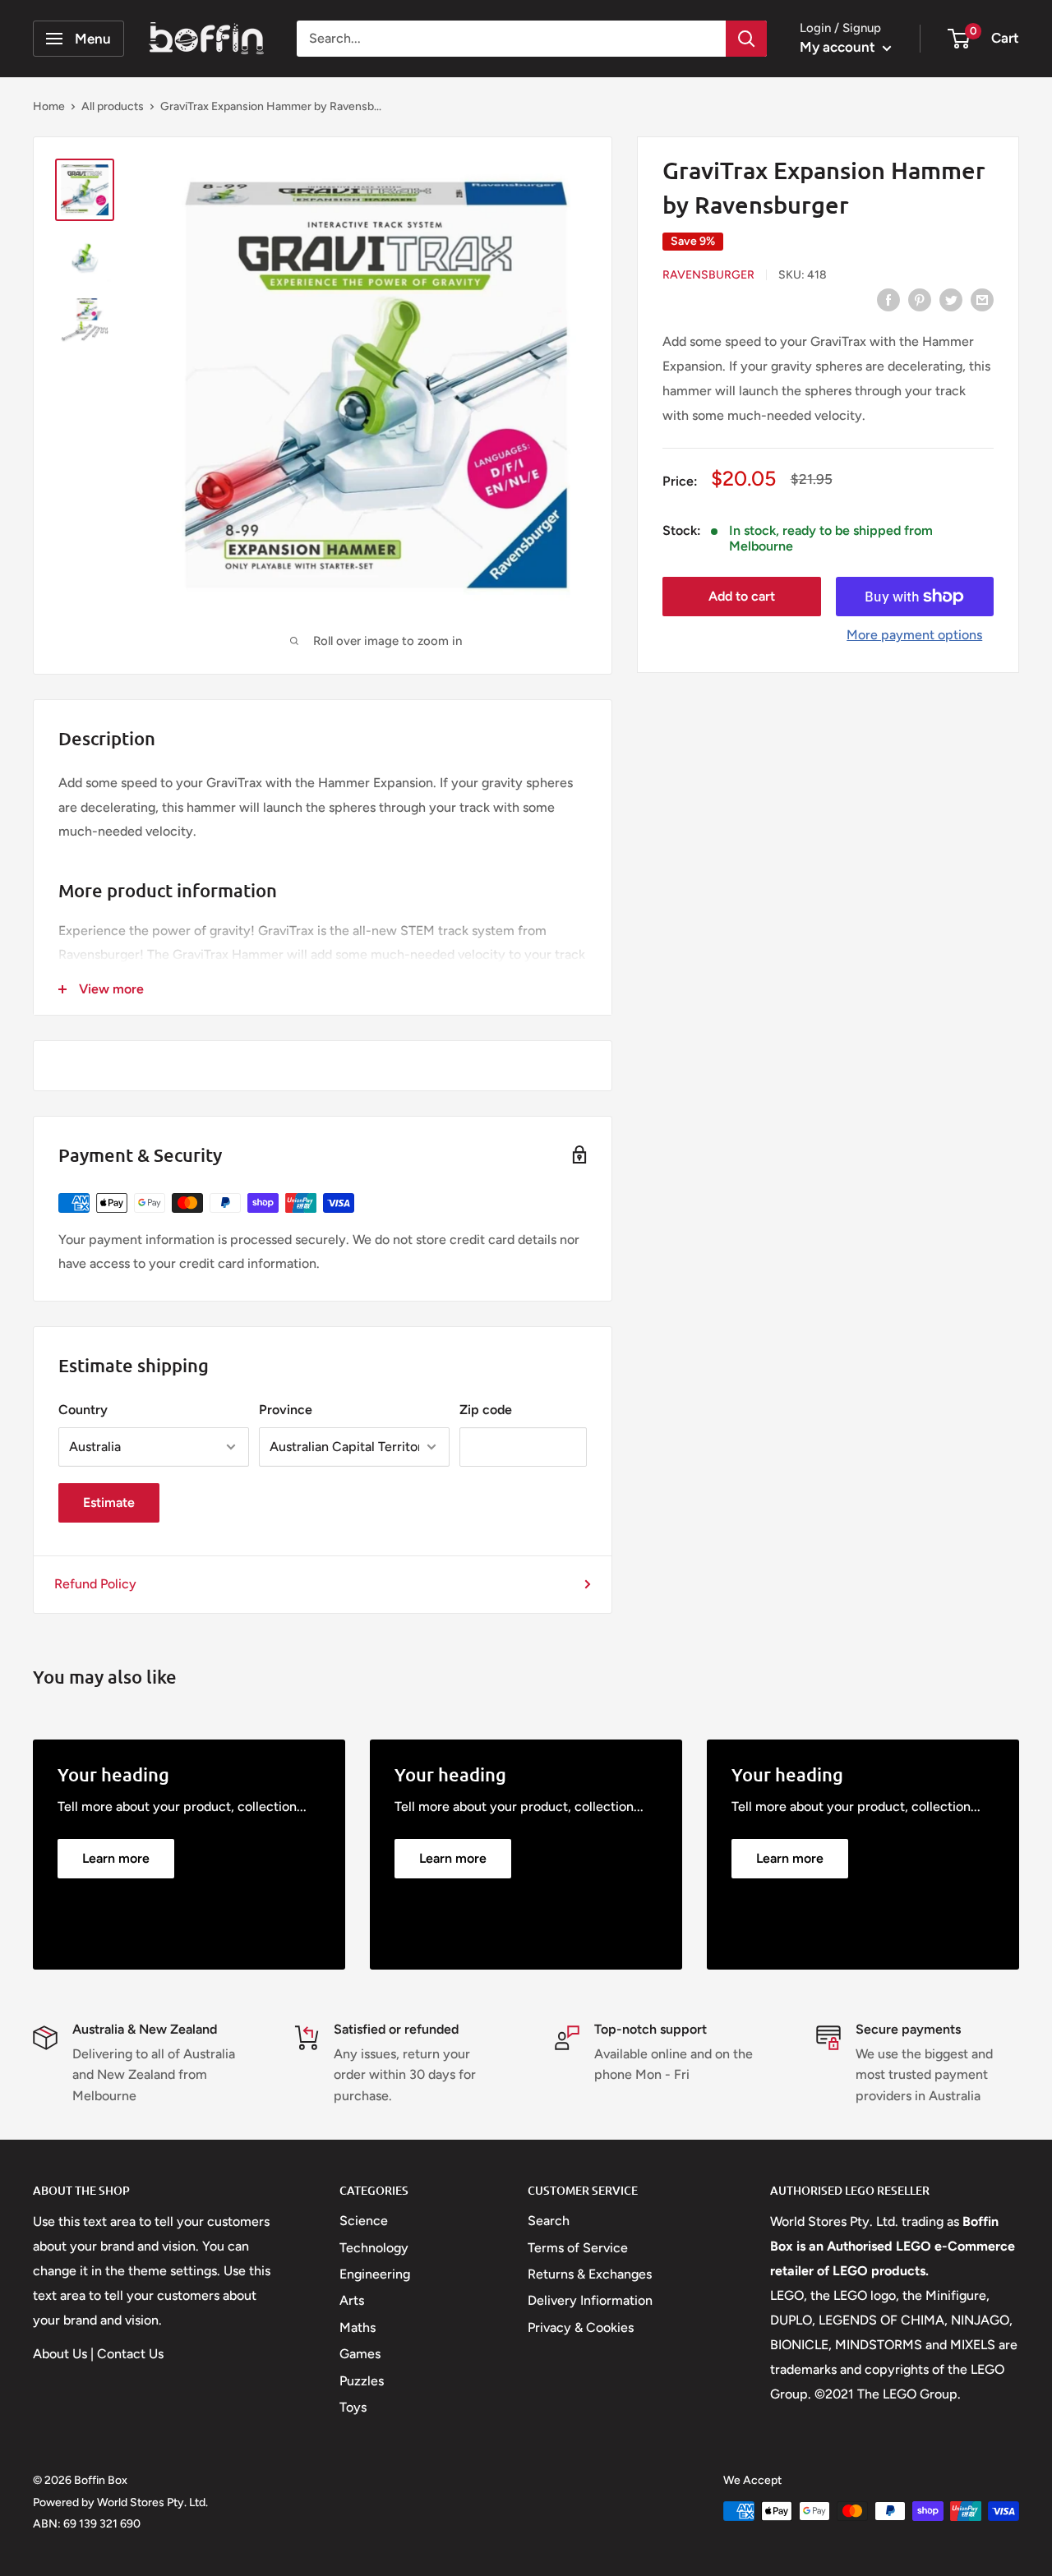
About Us (60, 2354)
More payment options (914, 635)
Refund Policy (95, 1584)
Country (83, 1410)
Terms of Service (578, 2248)
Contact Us (130, 2354)
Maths (358, 2327)
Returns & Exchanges (590, 2274)
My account (839, 47)
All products (113, 106)
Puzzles (362, 2381)
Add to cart (742, 596)
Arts (352, 2300)
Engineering (375, 2274)
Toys (353, 2407)
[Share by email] (982, 299)
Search (549, 2221)
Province (286, 1410)
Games (360, 2354)
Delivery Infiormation (590, 2300)
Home (49, 106)
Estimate (109, 1502)
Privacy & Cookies (581, 2327)
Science (364, 2221)
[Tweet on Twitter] (951, 299)
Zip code (486, 1410)
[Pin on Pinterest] (920, 299)
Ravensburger (708, 275)
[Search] (746, 39)
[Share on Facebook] (888, 299)
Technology (374, 2248)
